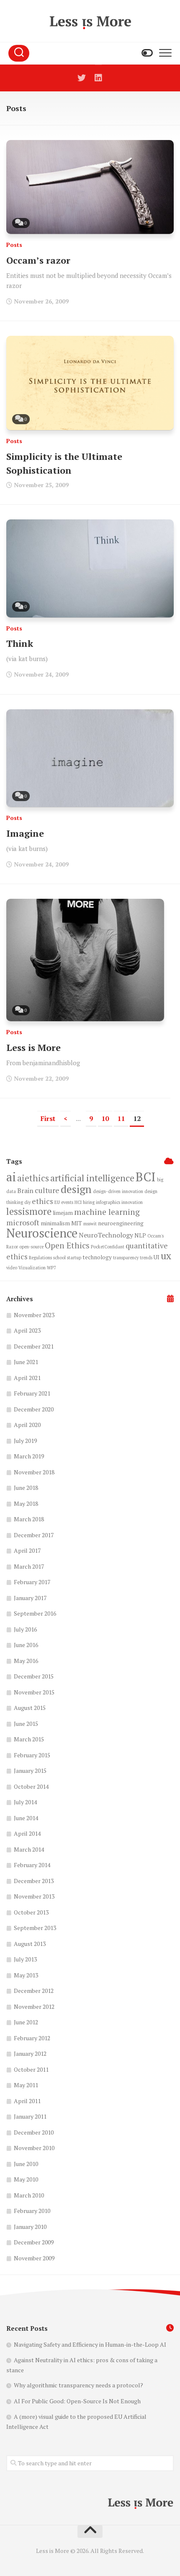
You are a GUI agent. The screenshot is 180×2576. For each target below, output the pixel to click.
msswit (90, 1224)
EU (57, 1202)
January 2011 (30, 2116)
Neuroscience (42, 1233)
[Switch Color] (147, 53)
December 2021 (34, 1346)
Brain (25, 1191)
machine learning (107, 1212)
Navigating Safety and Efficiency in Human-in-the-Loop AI (90, 2344)
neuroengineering (121, 1223)
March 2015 (29, 1739)
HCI (78, 1202)
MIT (77, 1223)
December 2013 (34, 1881)
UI (157, 1257)
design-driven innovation (118, 1191)
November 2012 (34, 2007)
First (48, 1118)
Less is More (33, 1047)
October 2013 (31, 1912)
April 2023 (27, 1330)
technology (97, 1257)
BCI (146, 1177)
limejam (63, 1213)
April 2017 (27, 1550)
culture (47, 1190)
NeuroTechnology (106, 1235)
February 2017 (32, 1582)
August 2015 (30, 1708)
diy (27, 1202)
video (12, 1268)
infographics (108, 1202)
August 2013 (30, 1944)
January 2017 (30, 1598)
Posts (14, 245)
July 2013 (25, 1959)
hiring (89, 1202)
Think (20, 643)
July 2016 (25, 1629)
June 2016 (26, 1645)
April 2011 (27, 2101)
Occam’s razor (38, 260)
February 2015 (32, 1755)
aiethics (33, 1178)
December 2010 (34, 2132)
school (59, 1258)
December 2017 (34, 1535)
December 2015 (34, 1676)
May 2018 (26, 1503)
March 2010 (29, 2195)
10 (105, 1118)
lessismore (29, 1211)
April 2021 (27, 1378)
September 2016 (35, 1613)
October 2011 (31, 2069)
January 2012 (30, 2053)
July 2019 (25, 1441)
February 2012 (32, 2038)
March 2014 (29, 1849)
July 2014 (25, 1802)
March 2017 (29, 1566)
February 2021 (32, 1393)
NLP (140, 1235)
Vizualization (32, 1268)
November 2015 (34, 1692)
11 (121, 1118)
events (67, 1202)
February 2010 (32, 2211)
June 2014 (26, 1818)
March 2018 (29, 1519)
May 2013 (26, 1975)
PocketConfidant (108, 1247)
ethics (42, 1201)
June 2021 (26, 1362)
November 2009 (34, 2258)
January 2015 (30, 1771)
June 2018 (26, 1488)
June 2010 (26, 2164)
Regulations (40, 1258)
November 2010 (34, 2148)
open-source (31, 1247)
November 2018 (34, 1472)
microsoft (23, 1222)
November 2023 (34, 1315)
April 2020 (27, 1425)
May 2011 (26, 2085)
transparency (126, 1258)
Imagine (25, 833)
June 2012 (26, 2022)
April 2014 (27, 1833)
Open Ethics (67, 1245)
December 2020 (34, 1409)
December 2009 (34, 2242)
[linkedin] (98, 78)
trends (146, 1258)
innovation (132, 1202)
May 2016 (26, 1661)
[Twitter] (82, 78)
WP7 (51, 1268)
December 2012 (34, 1991)
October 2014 (31, 1786)
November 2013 (34, 1896)
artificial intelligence (92, 1178)
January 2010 (30, 2227)
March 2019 (29, 1456)
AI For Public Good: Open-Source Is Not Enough (77, 2401)
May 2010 (26, 2179)
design (76, 1189)
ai (11, 1177)
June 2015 (26, 1724)
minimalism (55, 1223)
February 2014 (32, 1865)
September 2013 (35, 1928)
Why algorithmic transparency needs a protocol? (78, 2385)
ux (166, 1256)
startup (74, 1258)
